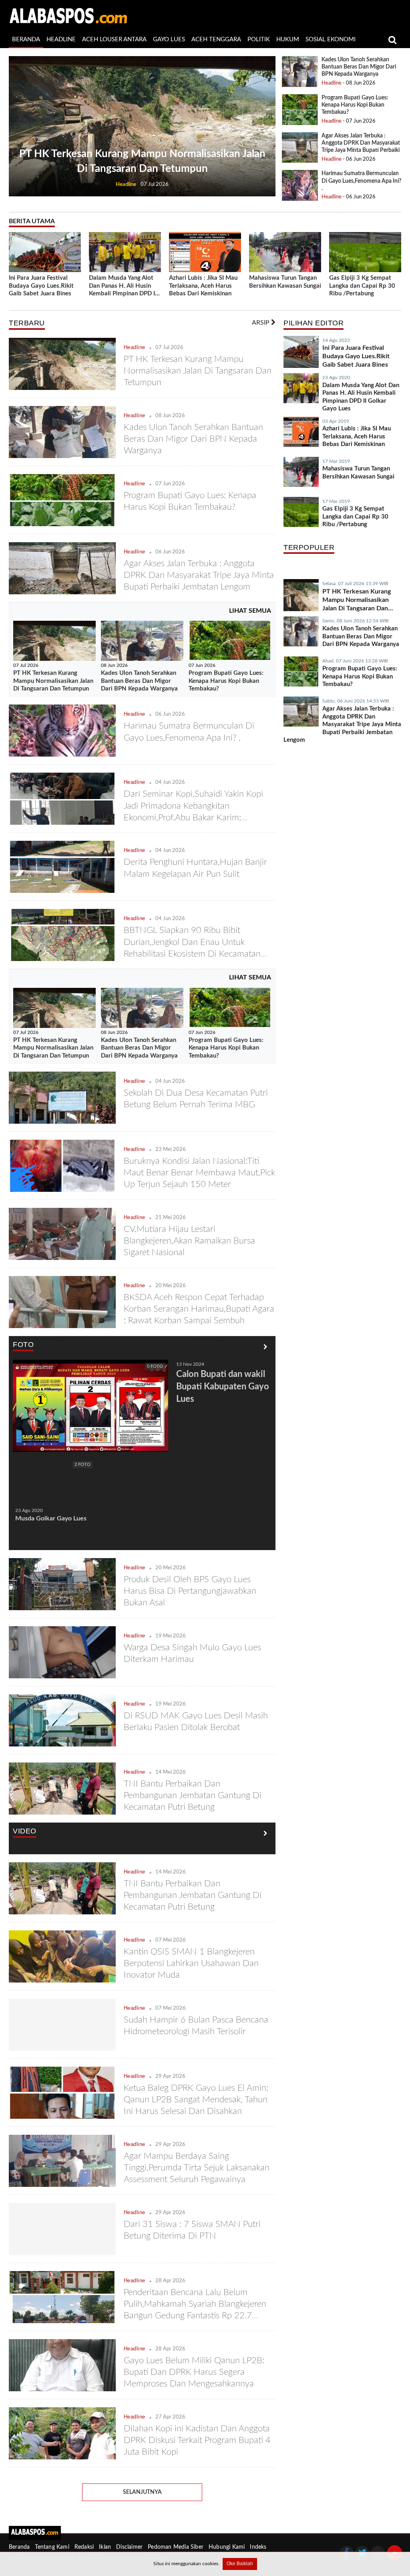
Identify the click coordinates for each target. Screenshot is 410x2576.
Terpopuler (309, 547)
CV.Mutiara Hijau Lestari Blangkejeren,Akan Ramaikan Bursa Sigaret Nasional (189, 1241)
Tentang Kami (52, 2547)
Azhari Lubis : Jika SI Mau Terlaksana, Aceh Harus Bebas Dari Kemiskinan (203, 286)
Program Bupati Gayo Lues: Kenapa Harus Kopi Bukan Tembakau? (355, 105)
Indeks (258, 2547)
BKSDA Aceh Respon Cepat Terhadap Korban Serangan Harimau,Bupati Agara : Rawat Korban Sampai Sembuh (199, 1309)
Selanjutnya (142, 2492)
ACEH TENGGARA (216, 39)
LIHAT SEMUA (250, 611)
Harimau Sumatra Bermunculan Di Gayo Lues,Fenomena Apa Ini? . (361, 181)
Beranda (19, 2547)
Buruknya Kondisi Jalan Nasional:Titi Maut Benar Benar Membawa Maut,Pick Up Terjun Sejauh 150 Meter (199, 1173)
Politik (259, 39)
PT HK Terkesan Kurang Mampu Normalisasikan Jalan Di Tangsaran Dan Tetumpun (198, 371)
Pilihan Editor (314, 323)
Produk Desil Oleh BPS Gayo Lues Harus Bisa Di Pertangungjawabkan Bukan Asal (190, 1591)
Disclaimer (129, 2547)
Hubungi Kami (227, 2547)
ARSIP (261, 323)
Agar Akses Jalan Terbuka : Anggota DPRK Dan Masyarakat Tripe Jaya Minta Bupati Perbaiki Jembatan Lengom (199, 575)
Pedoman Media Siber (176, 2547)
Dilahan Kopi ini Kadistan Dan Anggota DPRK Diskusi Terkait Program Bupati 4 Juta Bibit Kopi (197, 2440)
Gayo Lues (169, 39)
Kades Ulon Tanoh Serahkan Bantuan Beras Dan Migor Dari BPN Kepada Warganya (359, 67)
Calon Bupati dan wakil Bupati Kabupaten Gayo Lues (223, 1387)
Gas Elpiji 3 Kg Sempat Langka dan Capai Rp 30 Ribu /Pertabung (362, 286)
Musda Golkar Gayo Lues (51, 1518)
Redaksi (84, 2547)
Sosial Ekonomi (331, 39)
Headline (61, 39)
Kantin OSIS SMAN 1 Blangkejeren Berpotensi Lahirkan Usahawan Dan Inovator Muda (191, 1963)
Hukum (288, 39)
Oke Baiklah (240, 2564)
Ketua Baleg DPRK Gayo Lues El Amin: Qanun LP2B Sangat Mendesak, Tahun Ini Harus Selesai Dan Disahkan (196, 2100)
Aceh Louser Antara (114, 39)
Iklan (105, 2547)
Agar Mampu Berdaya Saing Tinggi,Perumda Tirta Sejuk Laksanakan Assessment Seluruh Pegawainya (197, 2168)
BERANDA (26, 39)
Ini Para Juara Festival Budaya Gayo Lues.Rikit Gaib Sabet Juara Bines (41, 286)
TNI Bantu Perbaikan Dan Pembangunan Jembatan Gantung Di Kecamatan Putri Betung (193, 1795)
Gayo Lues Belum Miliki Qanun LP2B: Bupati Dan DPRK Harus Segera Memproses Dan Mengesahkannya (194, 2372)
